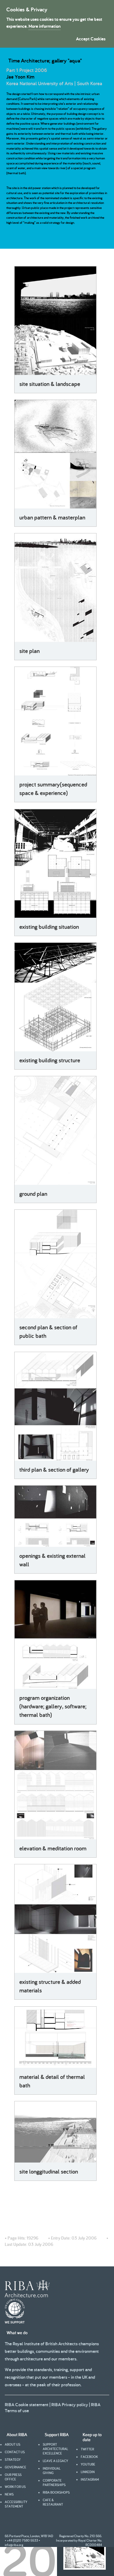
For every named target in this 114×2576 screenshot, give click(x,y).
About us (13, 2444)
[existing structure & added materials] (55, 1919)
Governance (16, 2467)
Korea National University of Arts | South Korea (54, 83)
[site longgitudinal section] (55, 2132)
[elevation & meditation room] (55, 1785)
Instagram (90, 2479)
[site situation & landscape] (55, 321)
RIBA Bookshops (56, 2492)
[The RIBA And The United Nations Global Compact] (15, 2322)
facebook (89, 2457)
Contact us (15, 2452)
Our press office (13, 2477)
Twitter (87, 2449)
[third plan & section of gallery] (55, 1406)
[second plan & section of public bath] (55, 1264)
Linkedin (88, 2472)
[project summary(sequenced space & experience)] (55, 721)
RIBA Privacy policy (70, 2404)
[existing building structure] (55, 997)
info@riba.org (14, 2545)
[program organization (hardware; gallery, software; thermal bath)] (55, 1635)
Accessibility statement (16, 2504)
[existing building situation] (55, 864)
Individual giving (52, 2471)
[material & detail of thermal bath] (55, 2037)
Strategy (13, 2460)
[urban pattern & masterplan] (55, 454)
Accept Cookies (91, 39)
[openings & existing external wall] (55, 1516)
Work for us (15, 2487)
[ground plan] (55, 1131)
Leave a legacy (55, 2461)
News (9, 2494)
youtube (88, 2464)
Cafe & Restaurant (53, 2502)
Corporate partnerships (54, 2483)
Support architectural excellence (55, 2449)
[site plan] (55, 588)
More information (44, 26)
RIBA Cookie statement (27, 2404)
